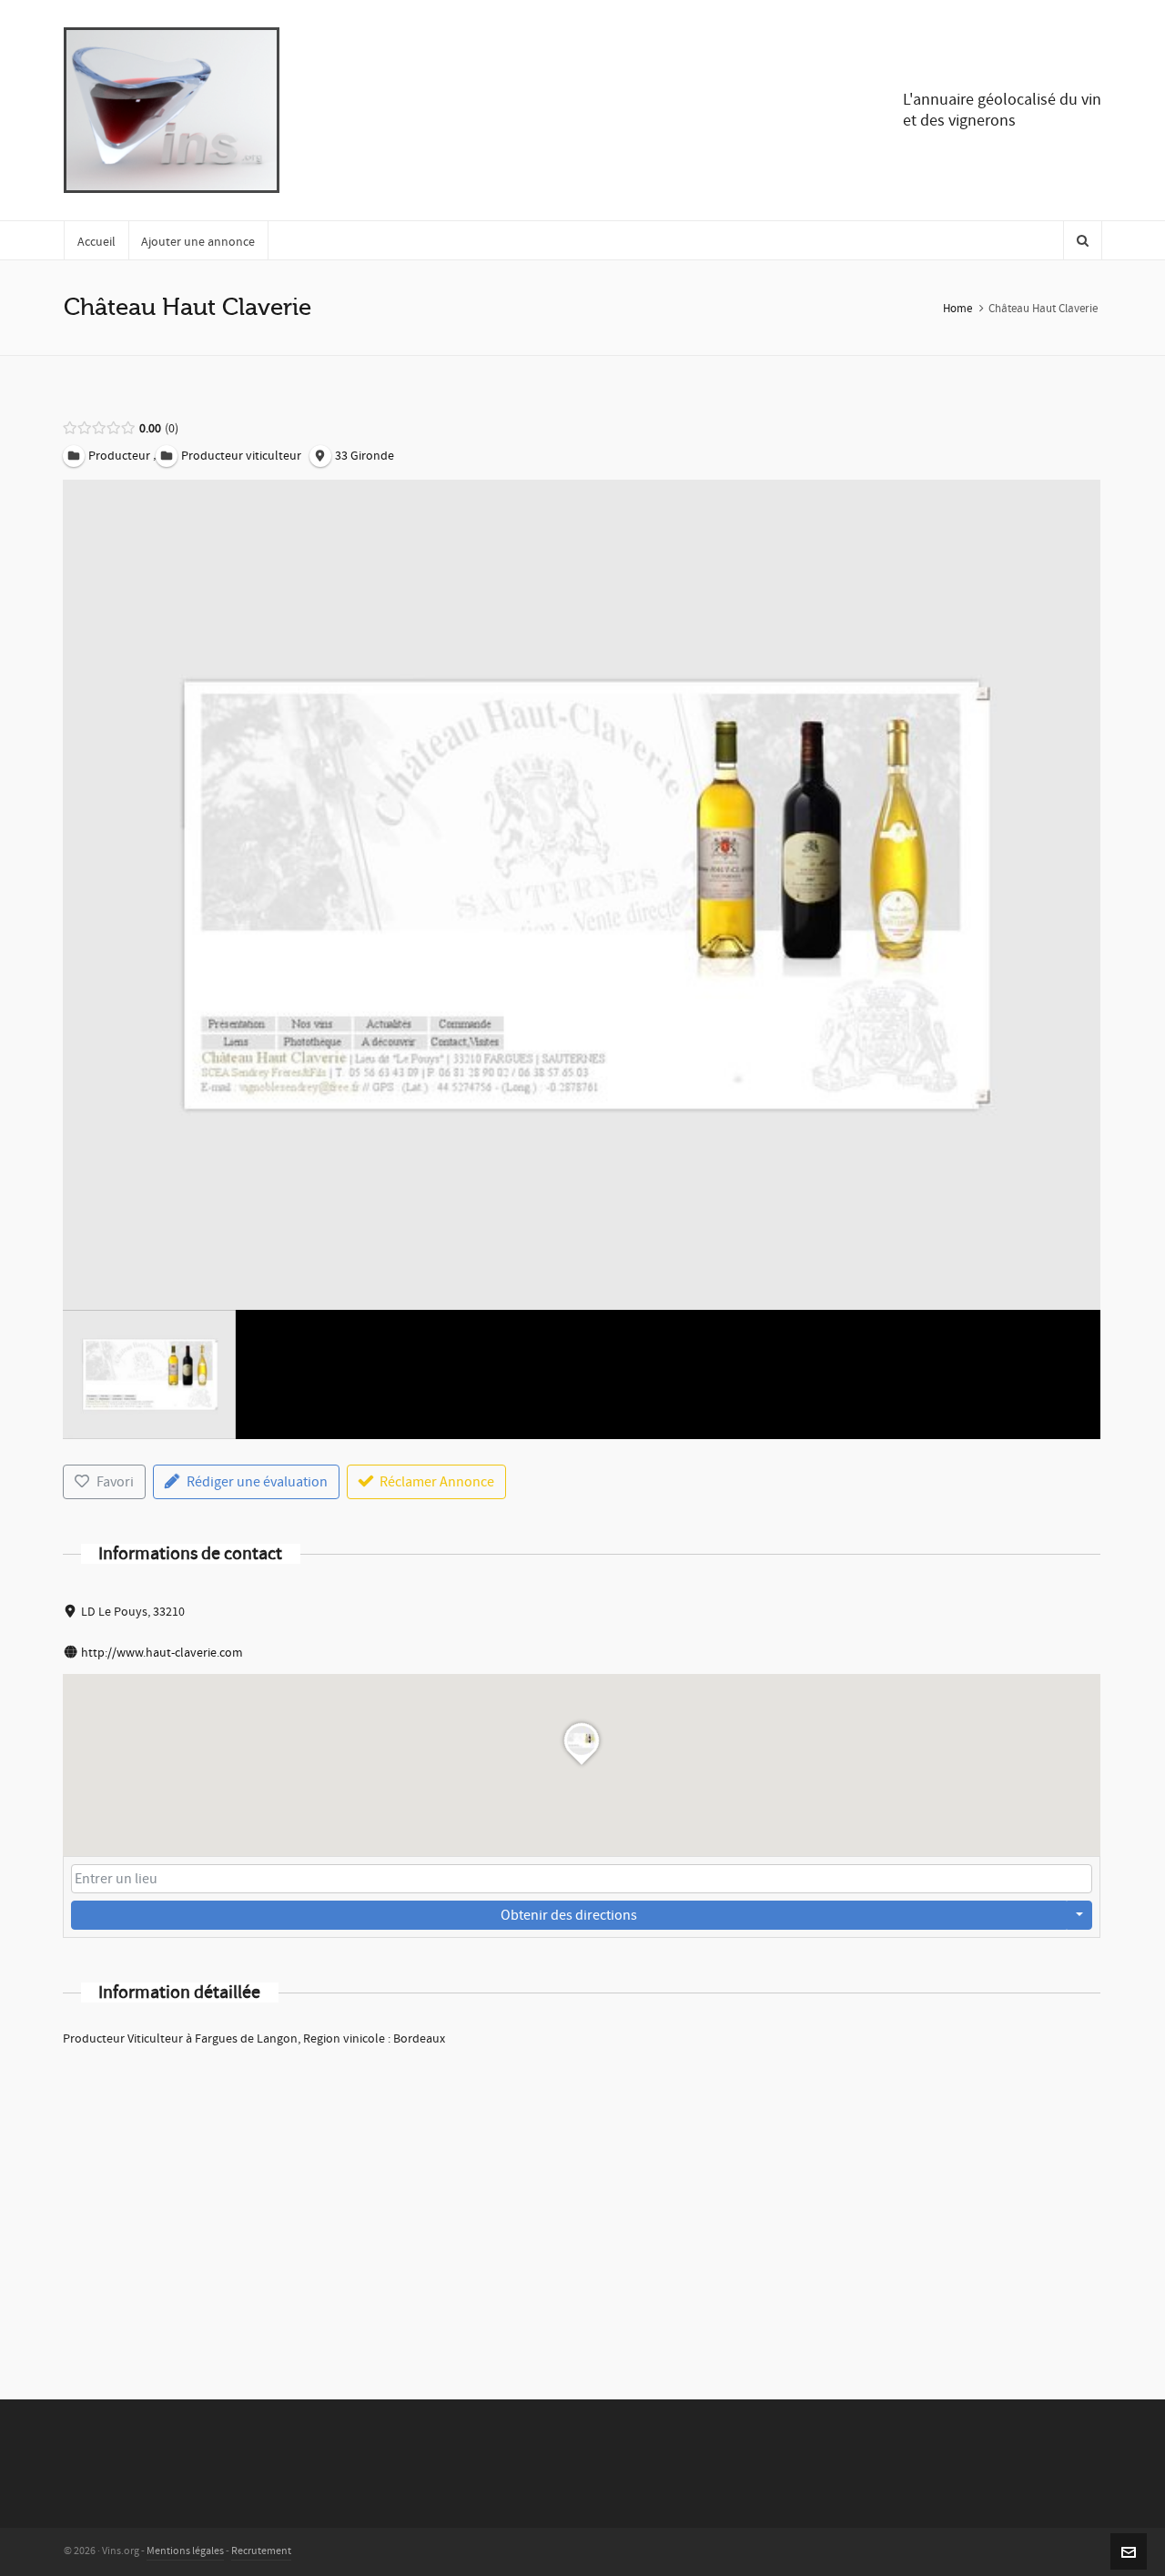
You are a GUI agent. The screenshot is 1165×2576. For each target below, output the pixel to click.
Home (957, 309)
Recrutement (261, 2551)
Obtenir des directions (569, 1915)
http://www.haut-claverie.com (162, 1653)
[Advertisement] (582, 2199)
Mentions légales (185, 2551)
